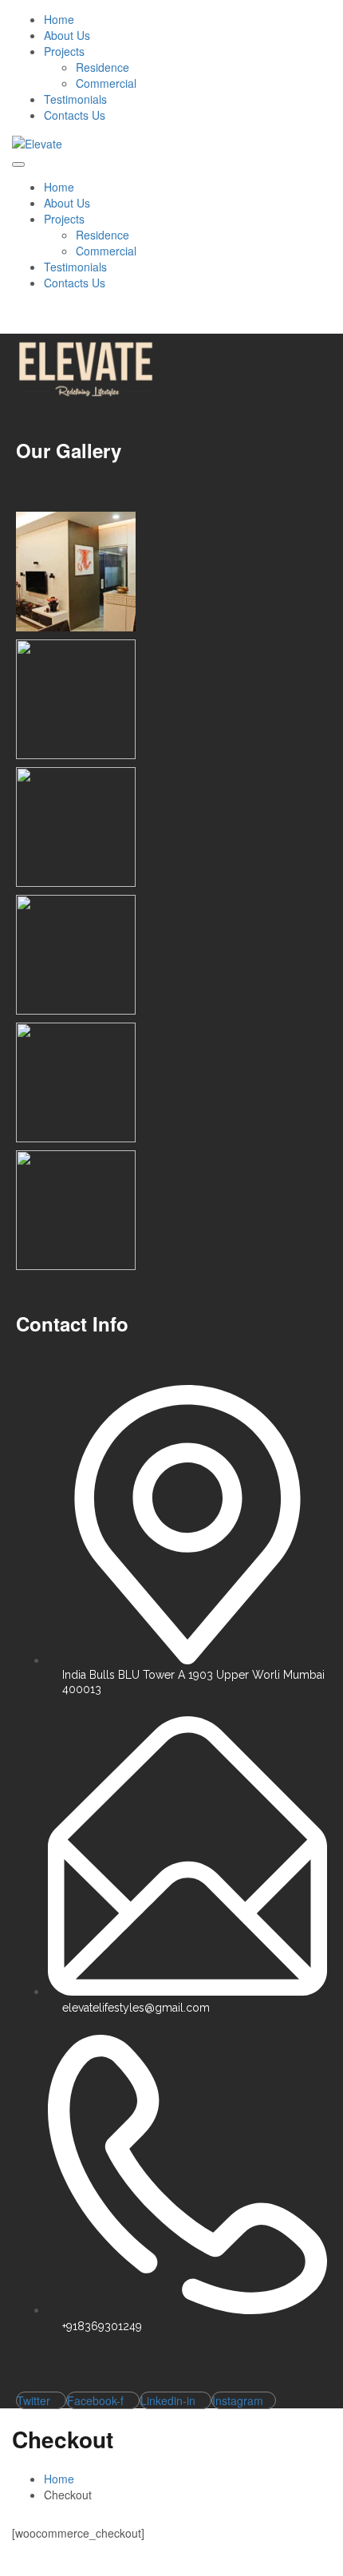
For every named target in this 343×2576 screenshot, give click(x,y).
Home (59, 19)
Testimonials (75, 99)
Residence (103, 67)
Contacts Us (75, 115)
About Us (67, 35)
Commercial (106, 83)
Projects (64, 51)
